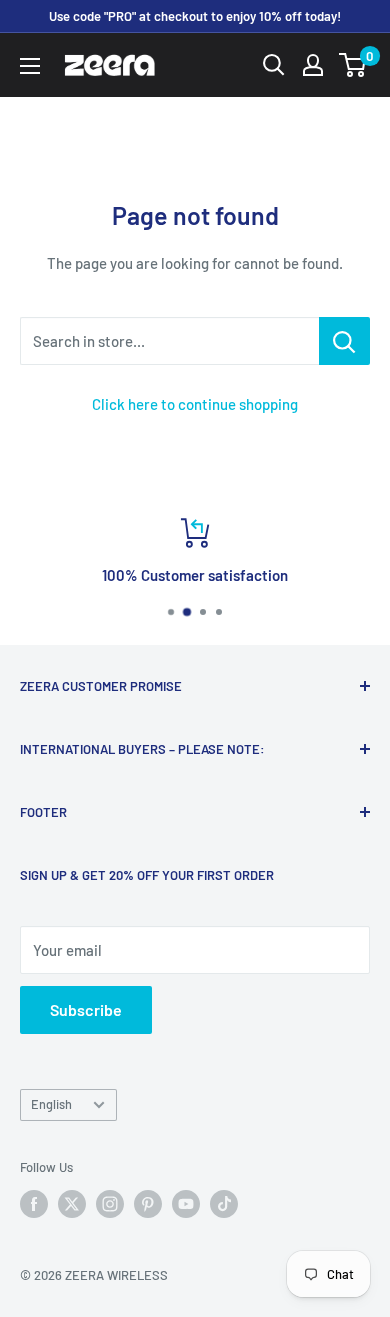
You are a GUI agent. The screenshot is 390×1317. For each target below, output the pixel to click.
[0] (353, 65)
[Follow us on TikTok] (224, 1204)
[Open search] (274, 65)
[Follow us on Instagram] (110, 1204)
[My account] (313, 65)
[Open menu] (30, 66)
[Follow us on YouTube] (186, 1204)
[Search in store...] (344, 341)
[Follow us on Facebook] (34, 1204)
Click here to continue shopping (195, 404)
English (51, 1104)
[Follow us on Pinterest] (148, 1204)
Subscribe (86, 1009)
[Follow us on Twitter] (72, 1204)
